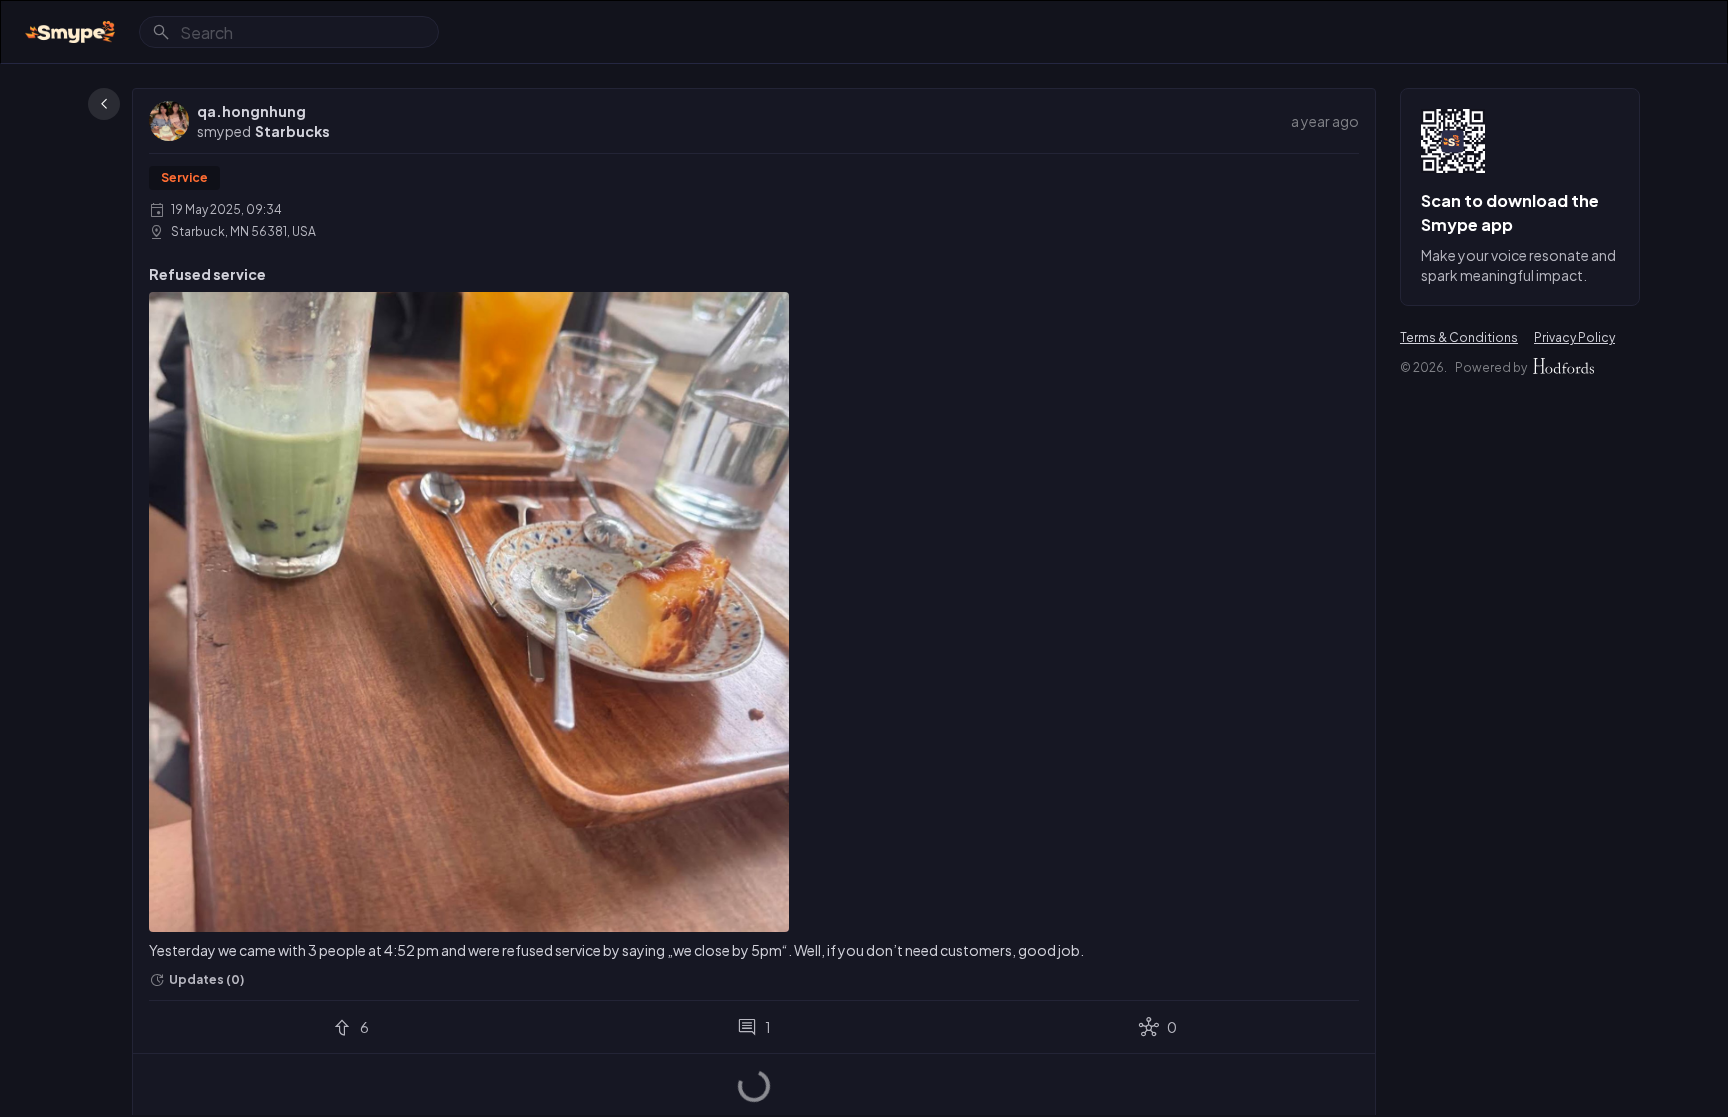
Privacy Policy (1574, 337)
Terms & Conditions (1459, 337)
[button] (292, 131)
